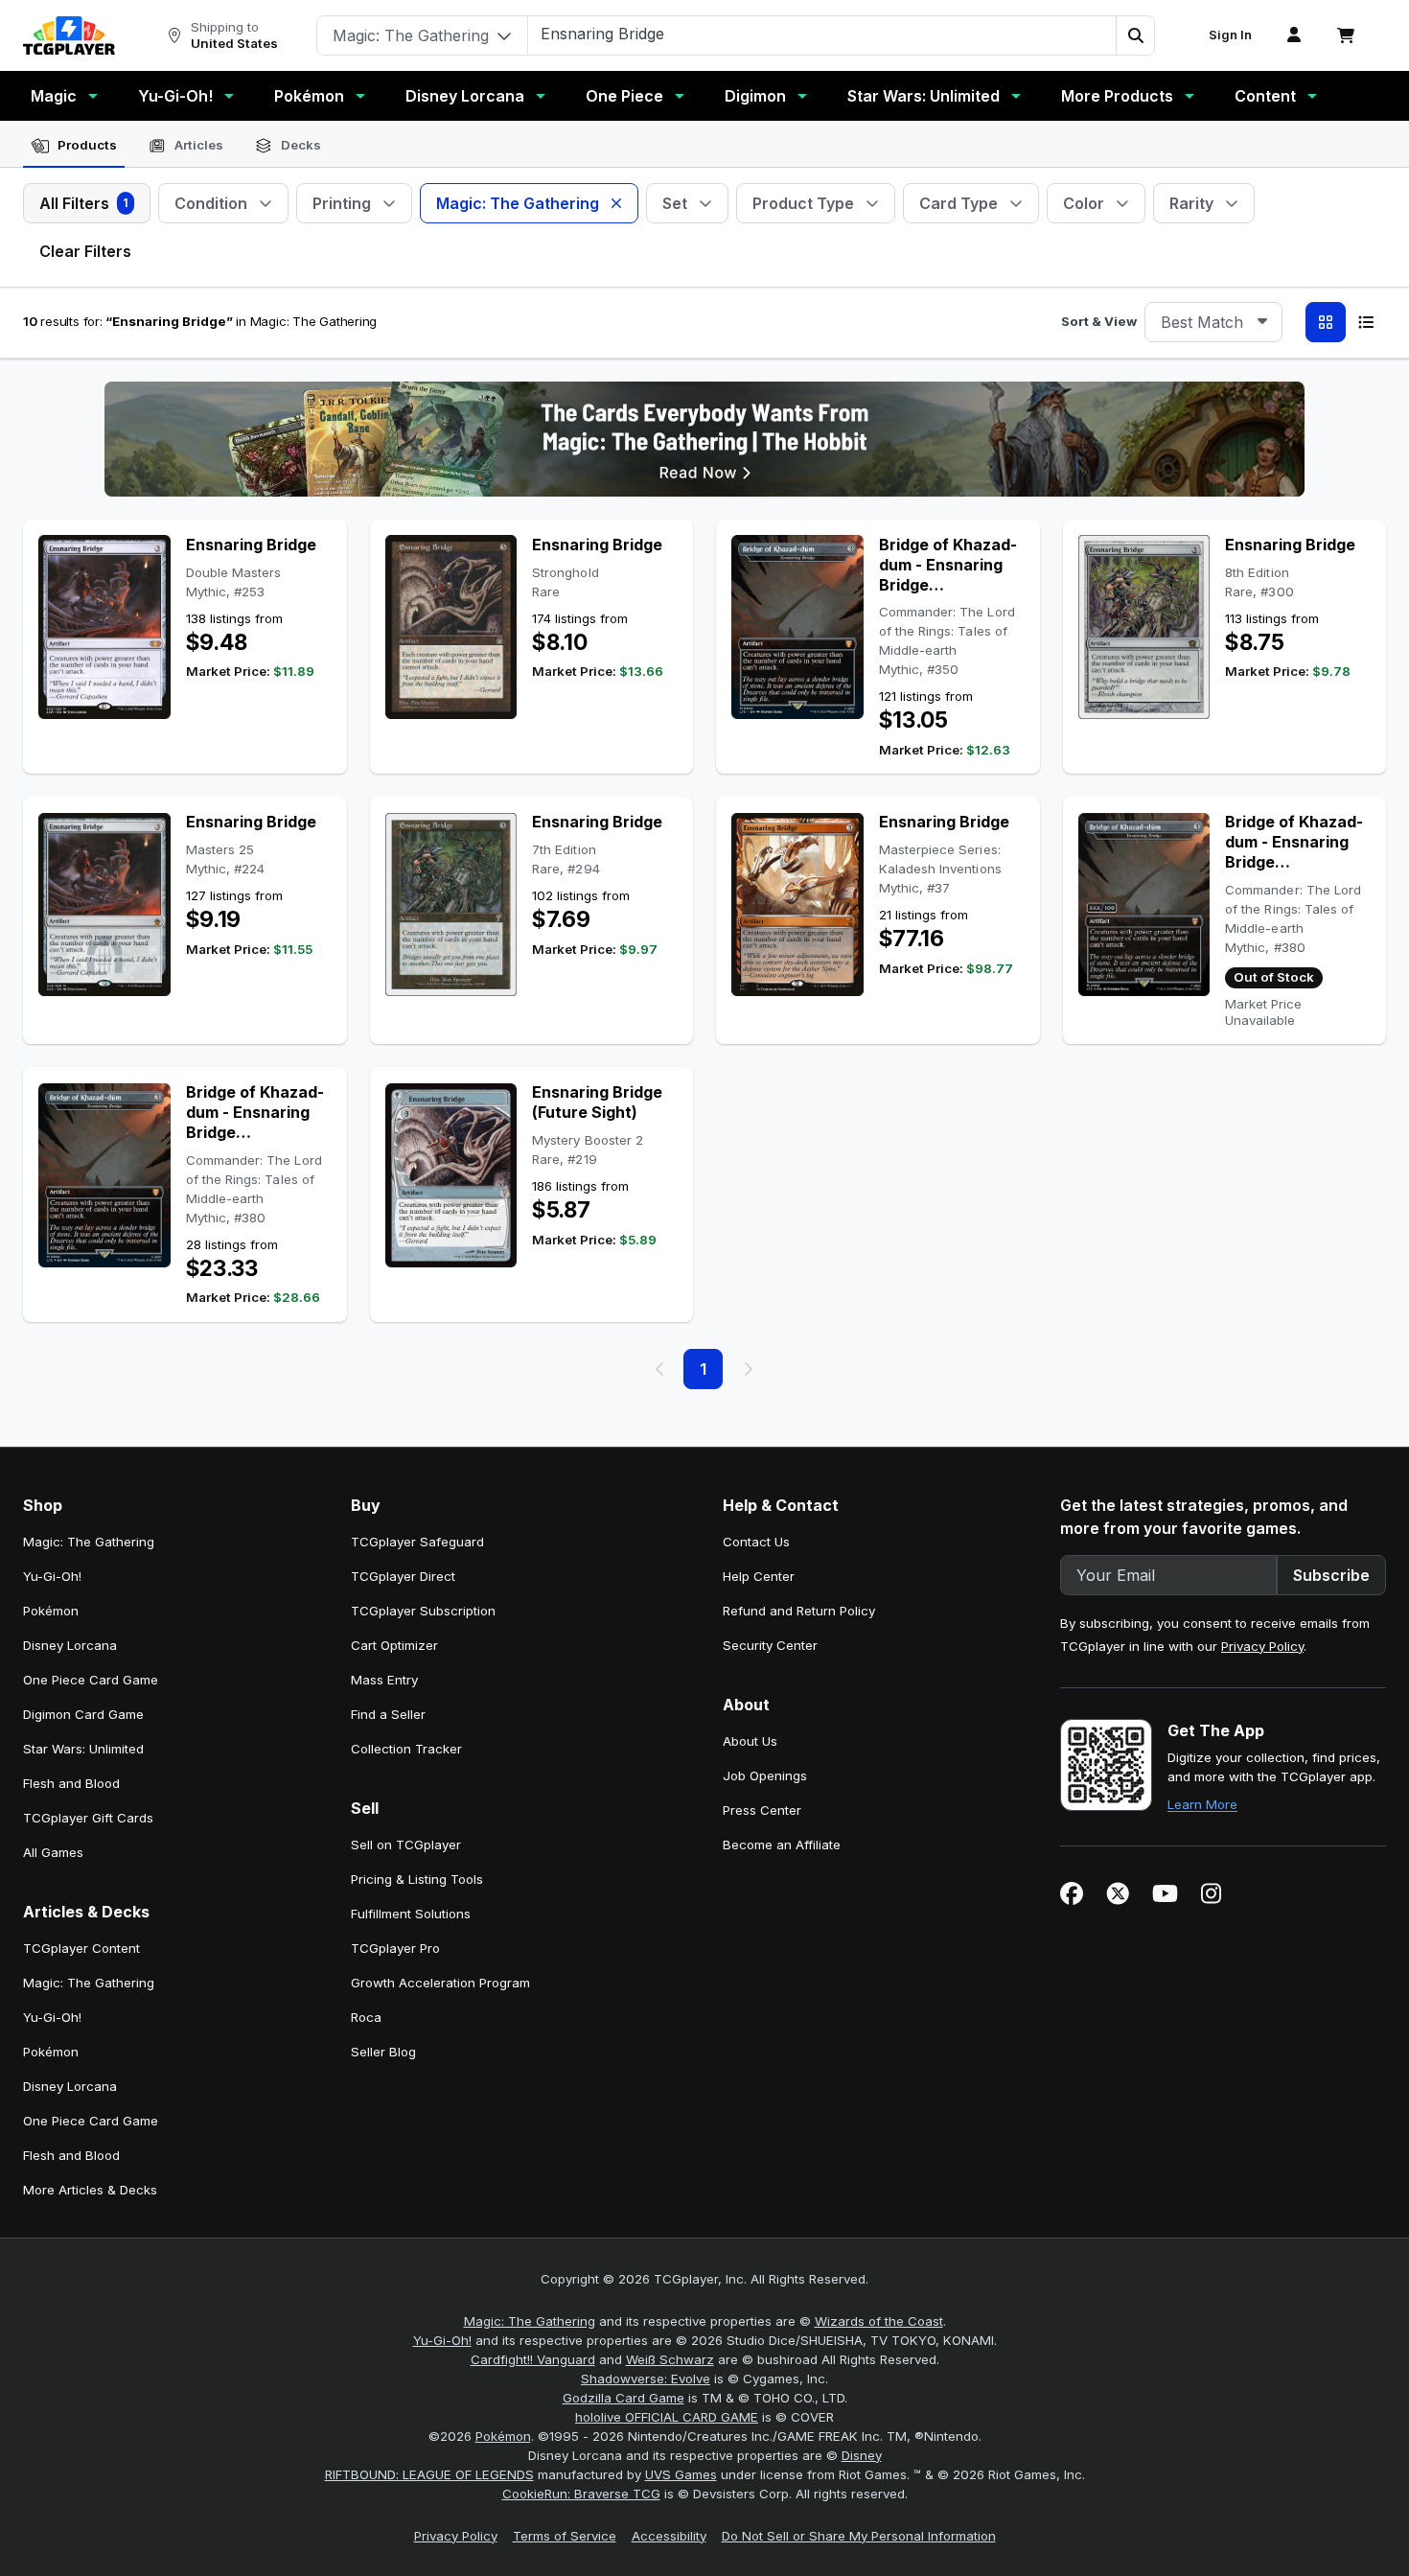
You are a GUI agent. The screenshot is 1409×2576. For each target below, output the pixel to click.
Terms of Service (565, 2536)
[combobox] (1213, 322)
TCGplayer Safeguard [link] (417, 1542)
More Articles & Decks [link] (90, 2190)
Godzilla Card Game (624, 2398)
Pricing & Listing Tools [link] (417, 1879)
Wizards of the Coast (879, 2321)
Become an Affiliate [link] (782, 1845)
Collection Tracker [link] (406, 1749)
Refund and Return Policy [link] (799, 1611)
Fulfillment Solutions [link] (411, 1914)
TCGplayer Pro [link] (395, 1948)
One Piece (624, 96)
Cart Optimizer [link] (394, 1645)
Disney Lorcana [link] (70, 1645)
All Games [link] (53, 1852)
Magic (54, 96)
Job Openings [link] (765, 1775)
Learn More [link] (1202, 1804)
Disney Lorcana (465, 96)
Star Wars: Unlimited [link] (83, 1749)
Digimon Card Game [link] (83, 1714)
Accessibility (669, 2536)
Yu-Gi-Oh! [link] (52, 1576)
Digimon (755, 96)
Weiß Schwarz (670, 2359)
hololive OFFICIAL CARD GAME (667, 2417)
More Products (1117, 96)
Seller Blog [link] (383, 2052)
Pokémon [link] (51, 1611)
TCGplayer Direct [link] (403, 1576)
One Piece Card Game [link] (91, 1680)
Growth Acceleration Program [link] (440, 1983)
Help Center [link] (759, 1576)
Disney (862, 2455)
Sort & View (1099, 321)
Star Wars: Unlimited (924, 96)
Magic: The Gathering (530, 2321)
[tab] (74, 146)
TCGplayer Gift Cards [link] (88, 1818)
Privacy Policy (1262, 1646)
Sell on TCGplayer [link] (406, 1845)
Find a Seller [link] (388, 1714)
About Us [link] (750, 1741)
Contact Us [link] (756, 1542)
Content (1265, 96)
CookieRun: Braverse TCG (581, 2494)
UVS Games (681, 2474)
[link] (69, 35)
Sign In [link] (1230, 35)
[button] (1135, 35)
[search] (822, 34)
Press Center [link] (762, 1810)
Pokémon (309, 96)
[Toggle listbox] (1262, 322)
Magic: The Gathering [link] (89, 1542)
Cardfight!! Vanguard (533, 2359)
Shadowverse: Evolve (646, 2379)
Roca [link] (366, 2017)
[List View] (1366, 322)
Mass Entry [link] (384, 1680)
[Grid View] (1326, 322)
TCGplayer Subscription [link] (423, 1611)
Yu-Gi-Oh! (175, 96)
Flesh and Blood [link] (71, 1783)
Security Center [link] (770, 1645)
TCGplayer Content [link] (81, 1948)
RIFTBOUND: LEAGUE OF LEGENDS (429, 2474)
